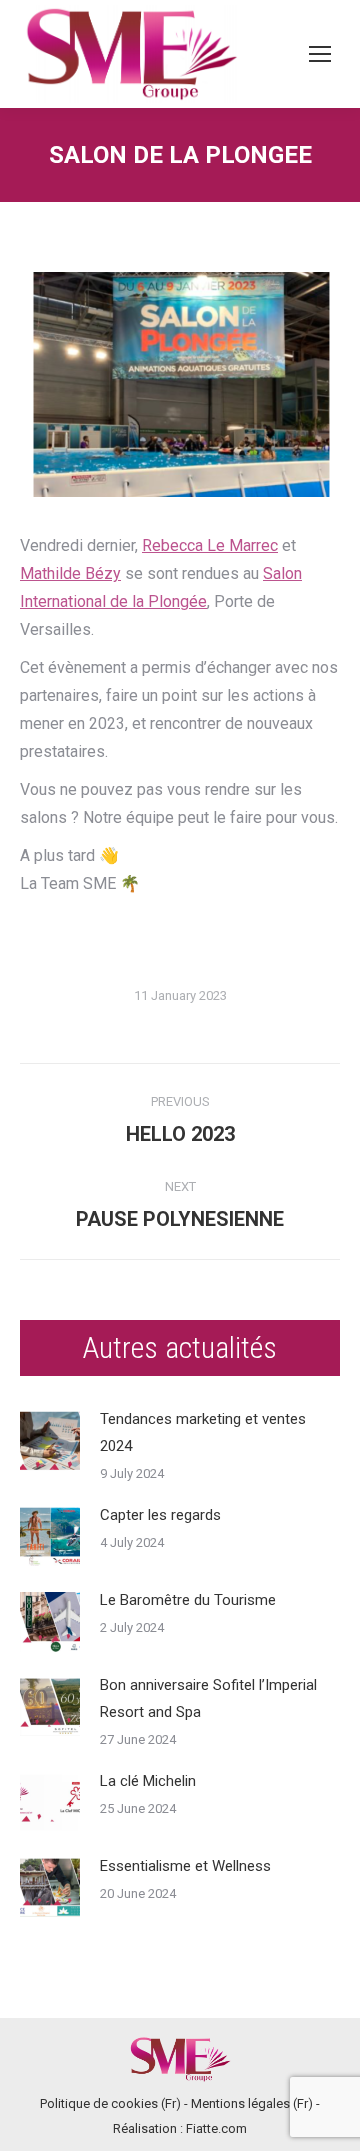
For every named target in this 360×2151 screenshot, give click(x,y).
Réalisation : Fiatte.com (180, 2128)
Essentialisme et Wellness (185, 1866)
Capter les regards (160, 1515)
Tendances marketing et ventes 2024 (203, 1432)
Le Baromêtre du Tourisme (188, 1600)
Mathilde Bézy (70, 573)
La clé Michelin (148, 1781)
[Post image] (50, 1441)
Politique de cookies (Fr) (110, 2103)
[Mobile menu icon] (320, 54)
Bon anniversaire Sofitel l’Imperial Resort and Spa (208, 1698)
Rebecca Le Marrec (210, 545)
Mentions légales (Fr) (252, 2103)
